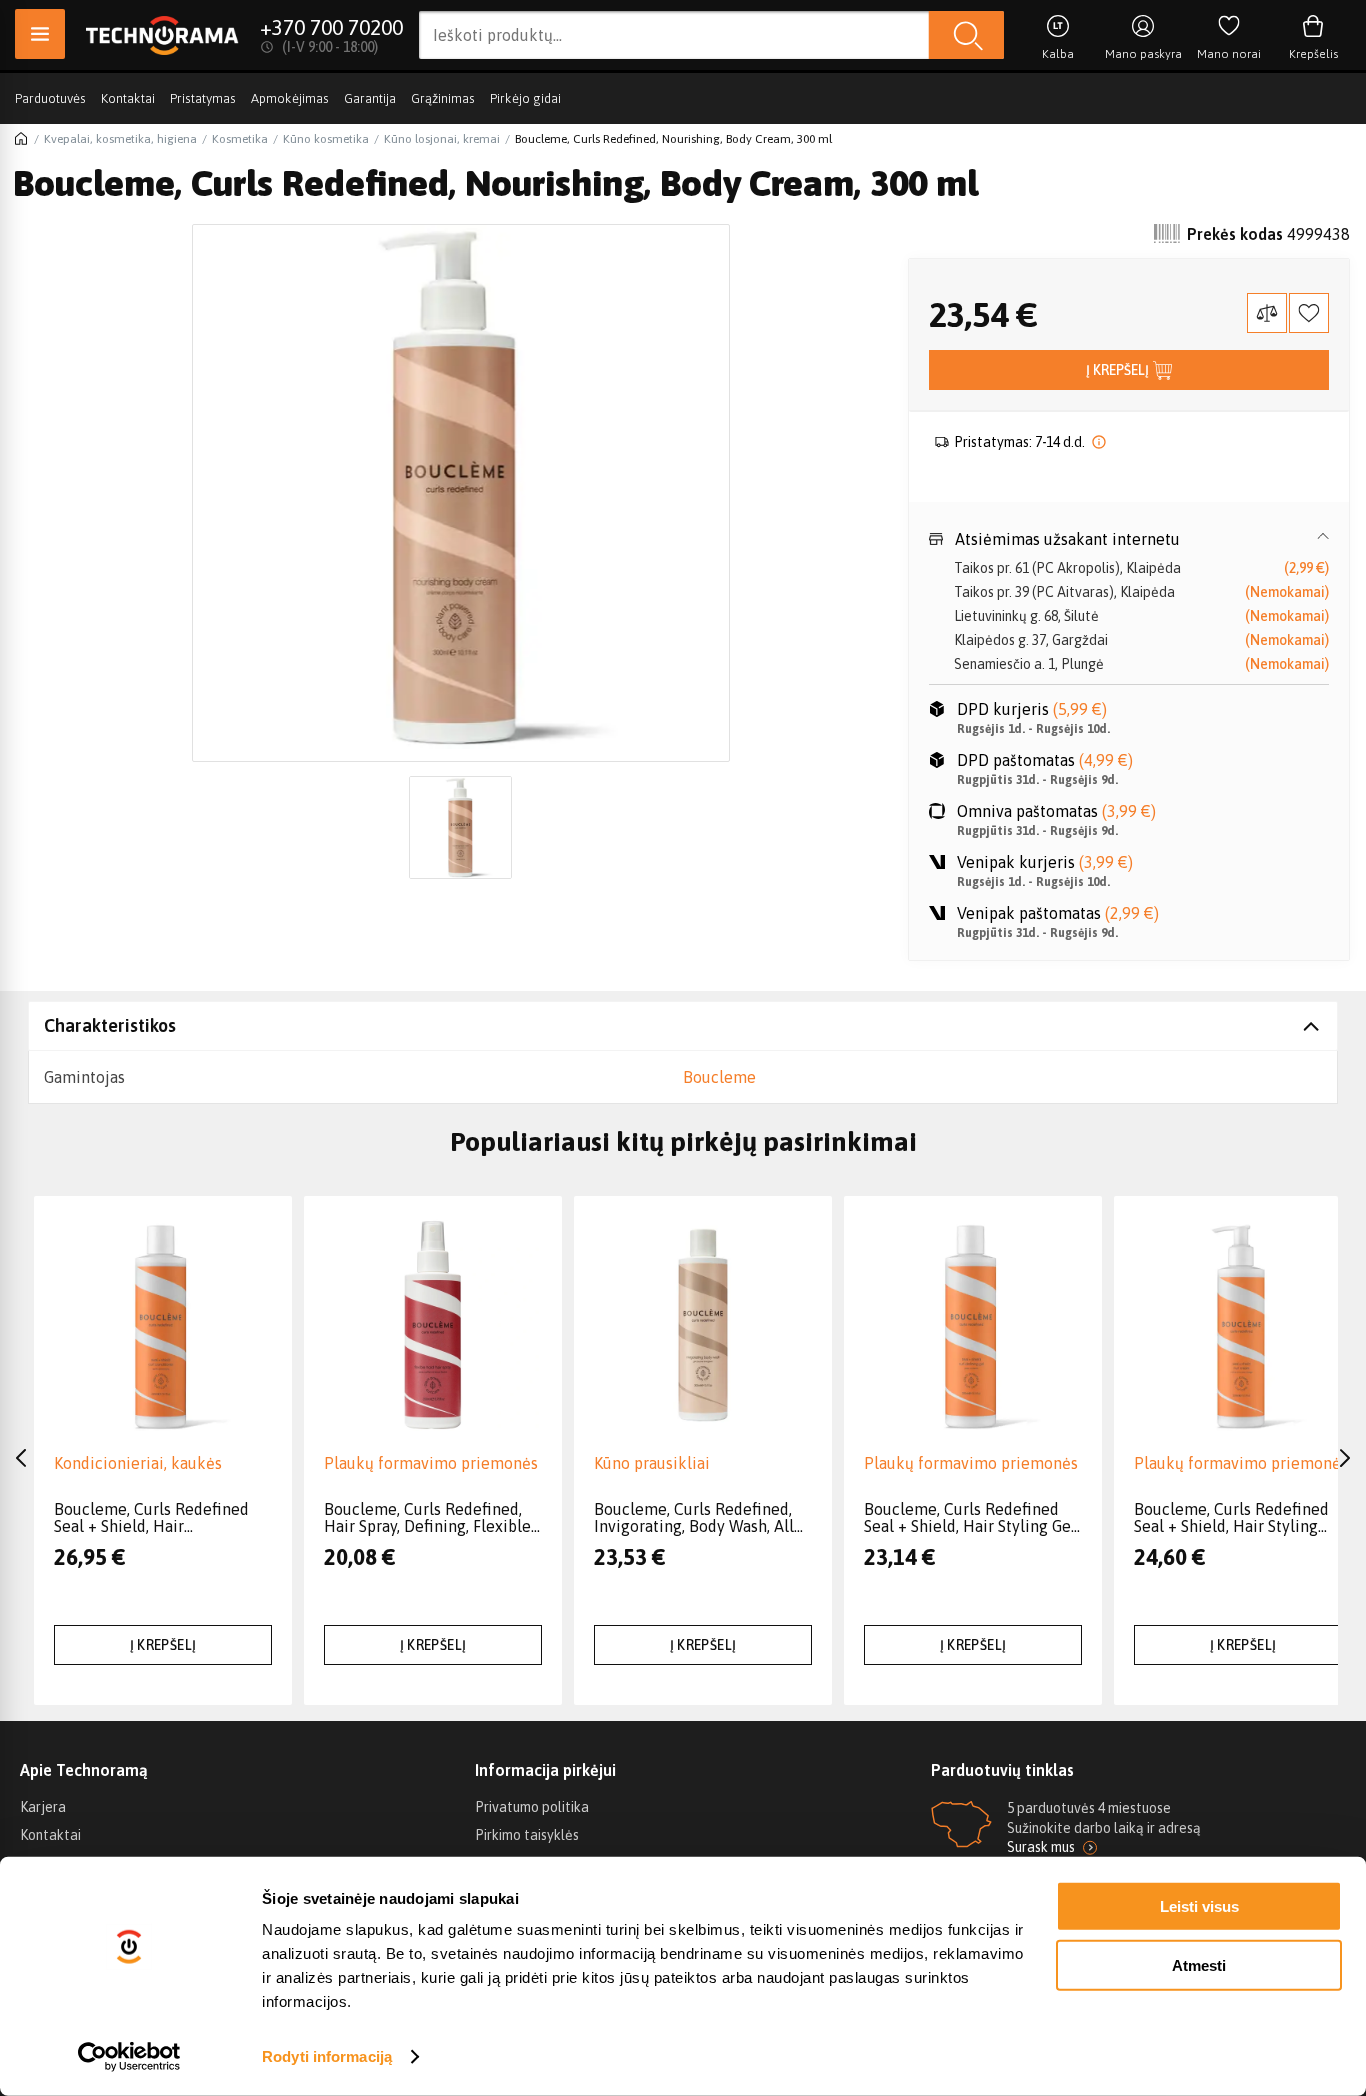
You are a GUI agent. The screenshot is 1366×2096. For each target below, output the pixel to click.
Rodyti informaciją (327, 2056)
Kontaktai (128, 98)
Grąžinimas (443, 98)
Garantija (370, 98)
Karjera (43, 1807)
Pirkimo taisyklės (527, 1835)
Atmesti (1199, 1964)
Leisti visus (1199, 1906)
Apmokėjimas (290, 98)
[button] (1129, 539)
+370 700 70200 (331, 27)
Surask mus (1041, 1847)
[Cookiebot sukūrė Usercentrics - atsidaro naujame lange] (129, 2057)
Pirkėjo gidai (525, 98)
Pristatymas (203, 98)
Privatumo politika (532, 1807)
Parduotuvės (50, 98)
